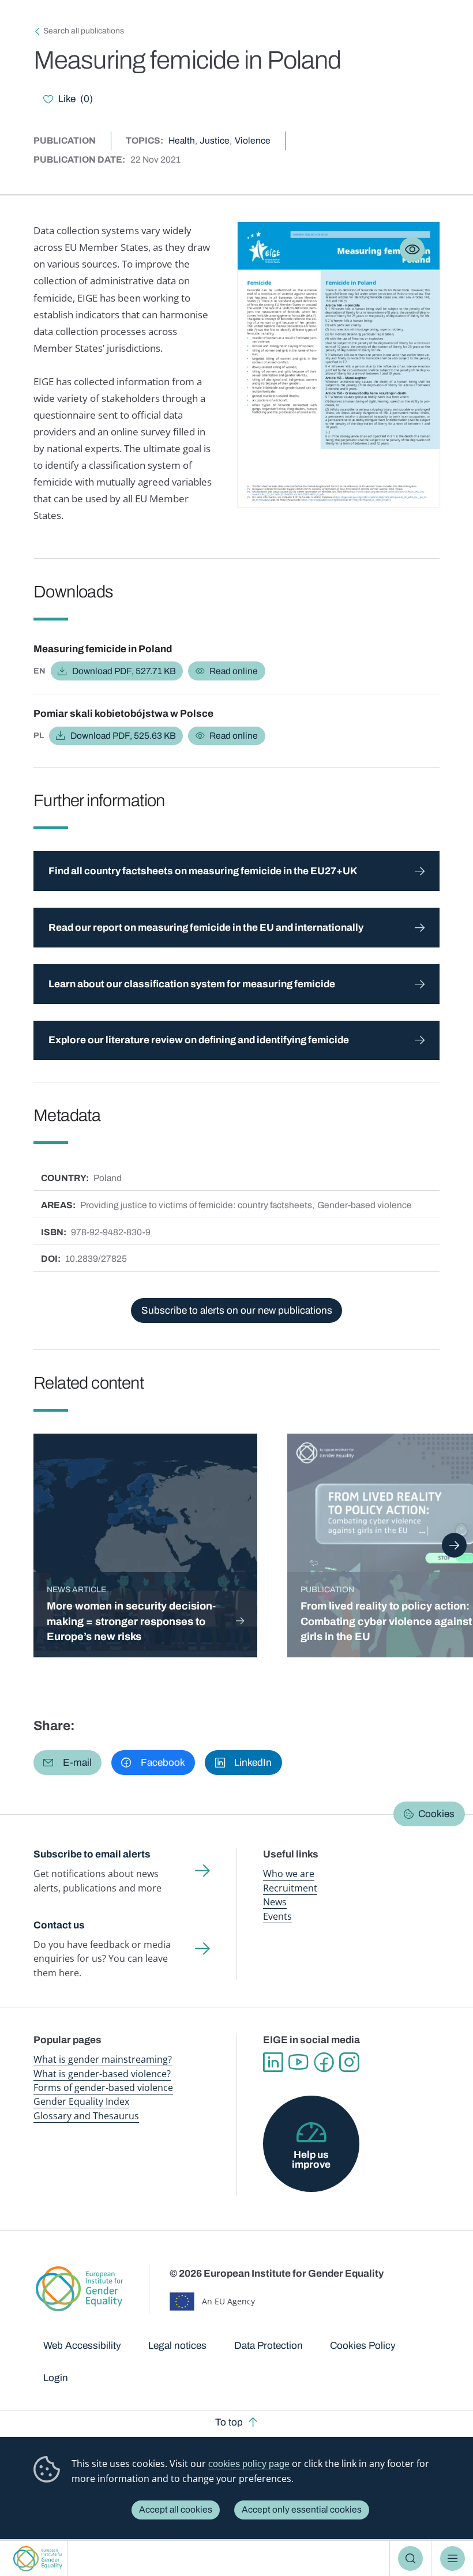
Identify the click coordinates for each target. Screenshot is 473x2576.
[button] (67, 1763)
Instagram (349, 2062)
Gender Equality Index (81, 2101)
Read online (234, 671)
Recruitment (290, 1888)
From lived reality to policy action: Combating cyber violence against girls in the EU (386, 1621)
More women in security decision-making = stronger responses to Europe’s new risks (131, 1621)
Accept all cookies (176, 2509)
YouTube (298, 2062)
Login (56, 2378)
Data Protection (269, 2346)
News (275, 1902)
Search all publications (84, 31)
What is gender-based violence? (102, 2074)
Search (410, 2558)
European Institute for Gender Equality (37, 2558)
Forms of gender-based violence (103, 2088)
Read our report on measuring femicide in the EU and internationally (206, 928)
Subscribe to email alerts (92, 1854)
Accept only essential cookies (302, 2509)
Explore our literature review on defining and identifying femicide (199, 1040)
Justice (215, 140)
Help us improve (311, 2160)
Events (277, 1916)
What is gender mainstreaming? (103, 2059)
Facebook (324, 2062)
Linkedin (273, 2062)
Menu (453, 2558)
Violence (253, 140)
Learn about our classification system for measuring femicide (192, 984)
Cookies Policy (363, 2346)
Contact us (59, 1925)
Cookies (436, 1814)
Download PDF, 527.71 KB (124, 671)
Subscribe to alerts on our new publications (237, 1310)
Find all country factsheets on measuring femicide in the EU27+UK (203, 871)
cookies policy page (249, 2464)
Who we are (289, 1874)
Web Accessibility (82, 2346)
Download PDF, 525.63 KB (123, 736)
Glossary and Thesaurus (86, 2116)
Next (454, 1545)
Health (182, 140)
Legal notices (177, 2346)
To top (229, 2422)
